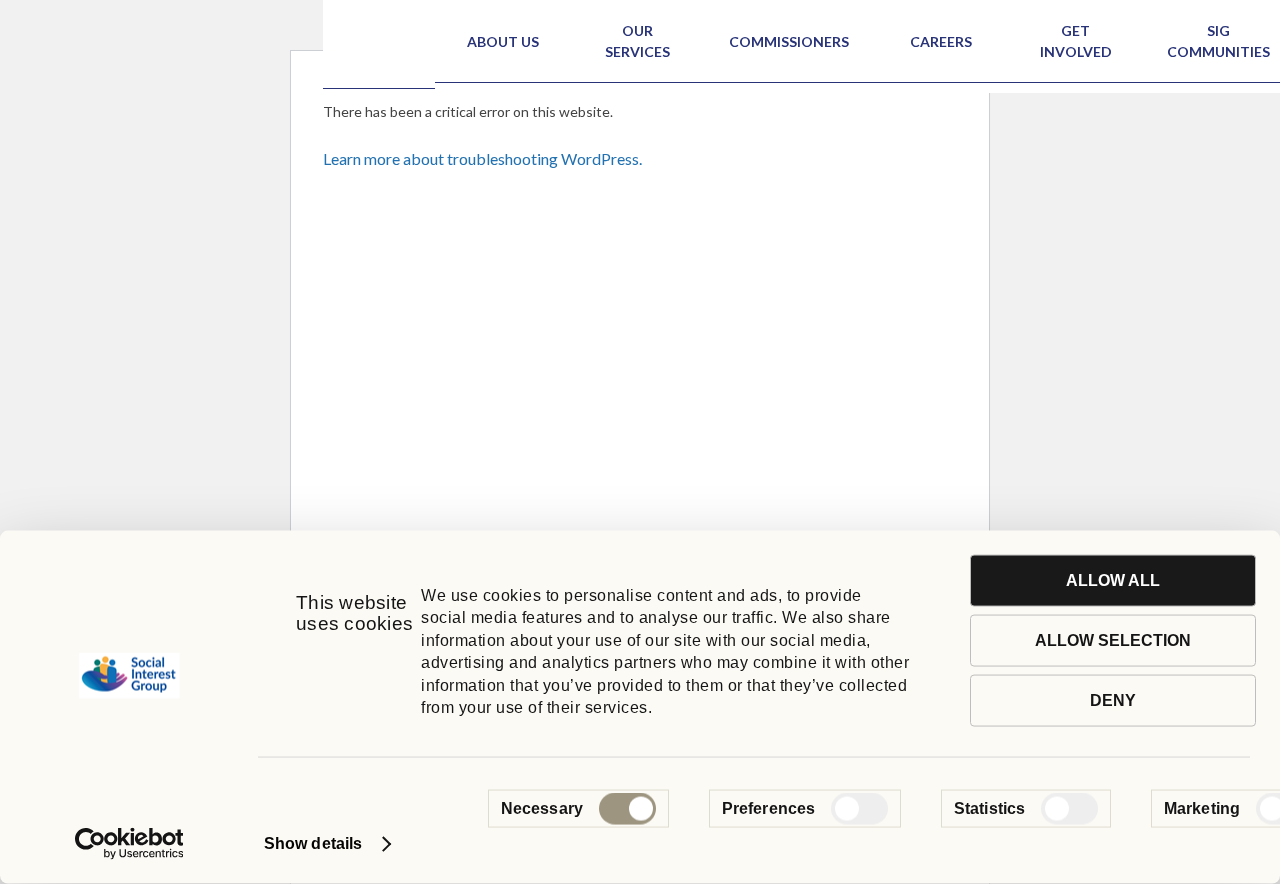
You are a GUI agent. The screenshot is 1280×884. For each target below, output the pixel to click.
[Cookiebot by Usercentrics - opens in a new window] (129, 844)
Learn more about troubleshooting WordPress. (482, 158)
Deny (1113, 700)
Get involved (1076, 41)
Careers (941, 41)
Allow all (1113, 580)
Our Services (637, 41)
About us (503, 41)
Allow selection (1113, 640)
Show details (313, 843)
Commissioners (789, 41)
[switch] (859, 809)
